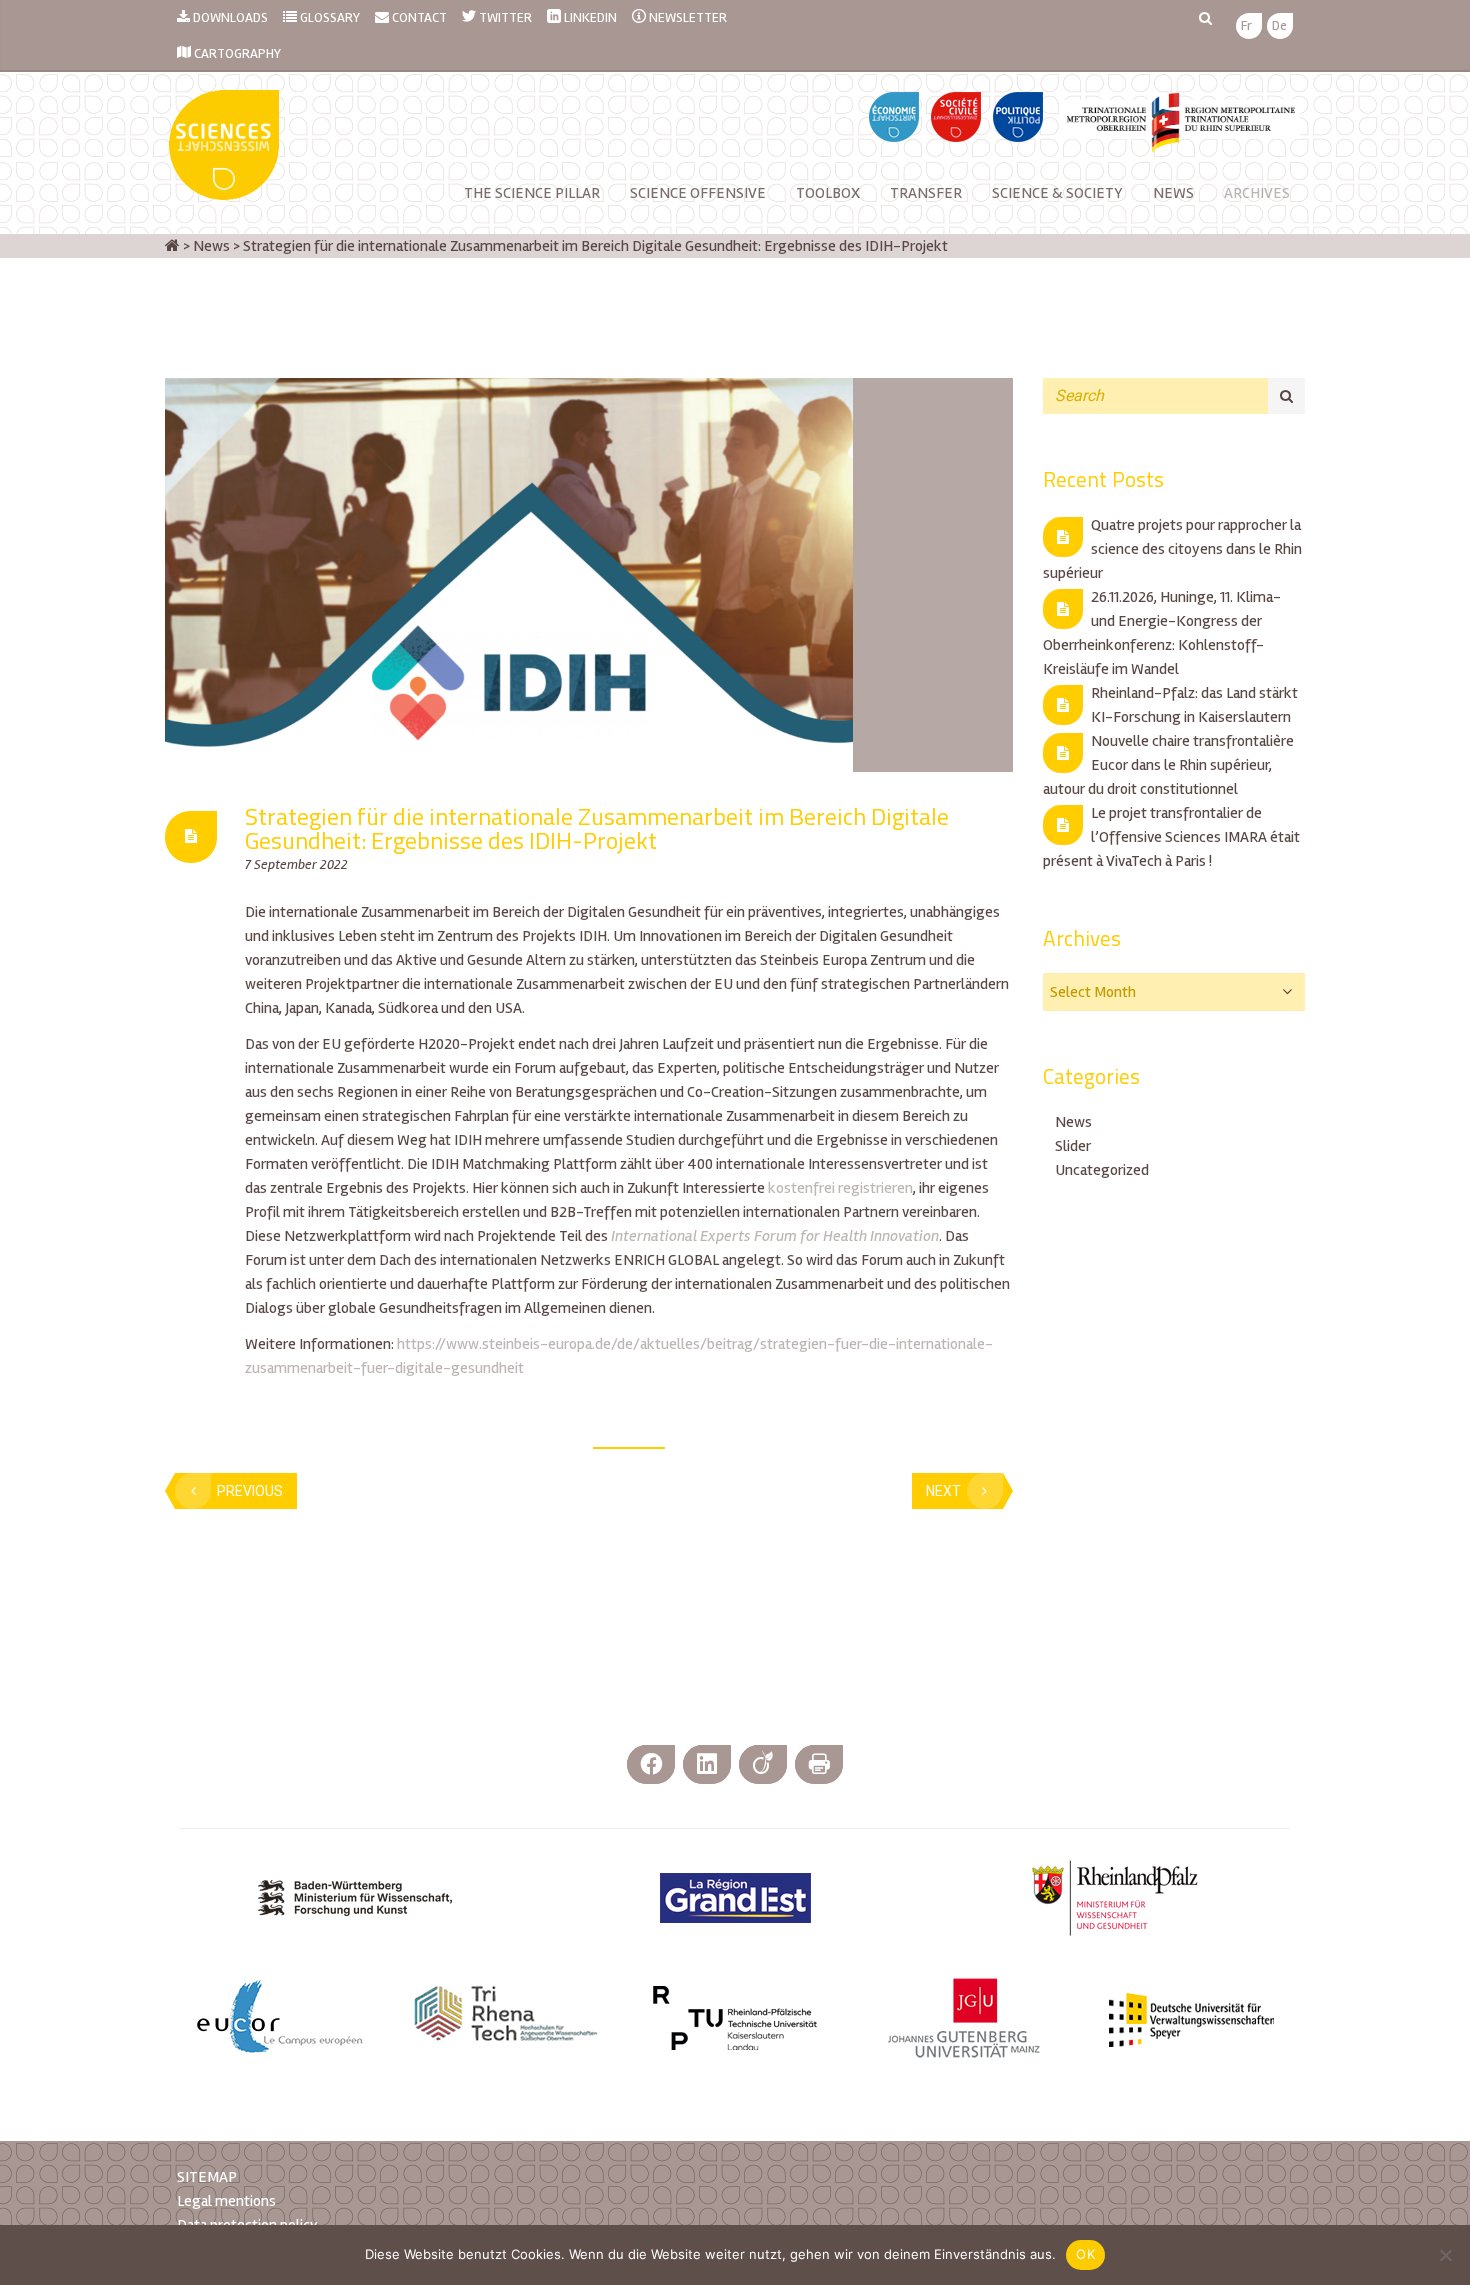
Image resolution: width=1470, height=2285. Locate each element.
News (1073, 1122)
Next (943, 1491)
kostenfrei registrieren (840, 1188)
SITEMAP (207, 2177)
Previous (250, 1491)
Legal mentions (226, 2201)
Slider (1073, 1146)
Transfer (926, 193)
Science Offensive (698, 193)
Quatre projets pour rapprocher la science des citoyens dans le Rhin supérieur (1172, 549)
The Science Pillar (532, 193)
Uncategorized (1102, 1170)
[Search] (1286, 396)
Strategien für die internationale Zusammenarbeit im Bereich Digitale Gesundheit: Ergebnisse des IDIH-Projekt (597, 828)
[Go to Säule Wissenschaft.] (172, 246)
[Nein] (1445, 2255)
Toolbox (828, 193)
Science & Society (1057, 193)
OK (1085, 2254)
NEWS (1173, 193)
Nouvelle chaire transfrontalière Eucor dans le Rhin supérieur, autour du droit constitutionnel (1168, 765)
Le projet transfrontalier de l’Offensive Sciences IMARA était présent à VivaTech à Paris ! (1171, 837)
